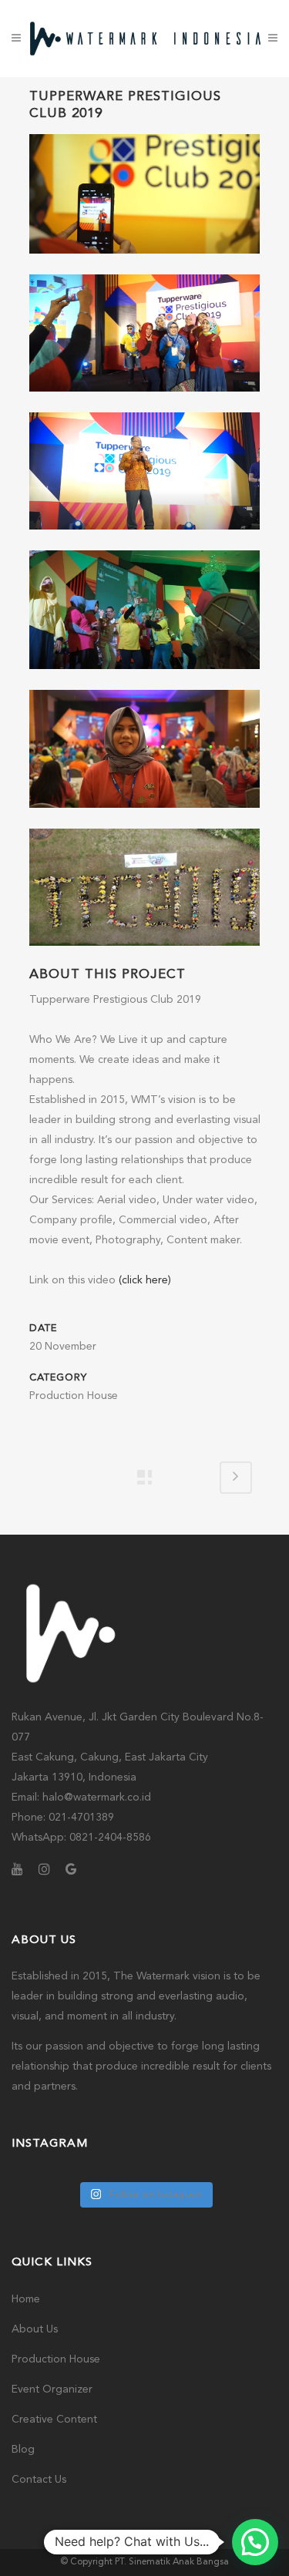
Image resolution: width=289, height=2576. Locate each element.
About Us (35, 2329)
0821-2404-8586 (110, 1838)
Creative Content (54, 2420)
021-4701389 (81, 1818)
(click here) (145, 1280)
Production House (56, 2359)
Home (26, 2299)
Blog (23, 2450)
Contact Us (39, 2480)
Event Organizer (52, 2389)
